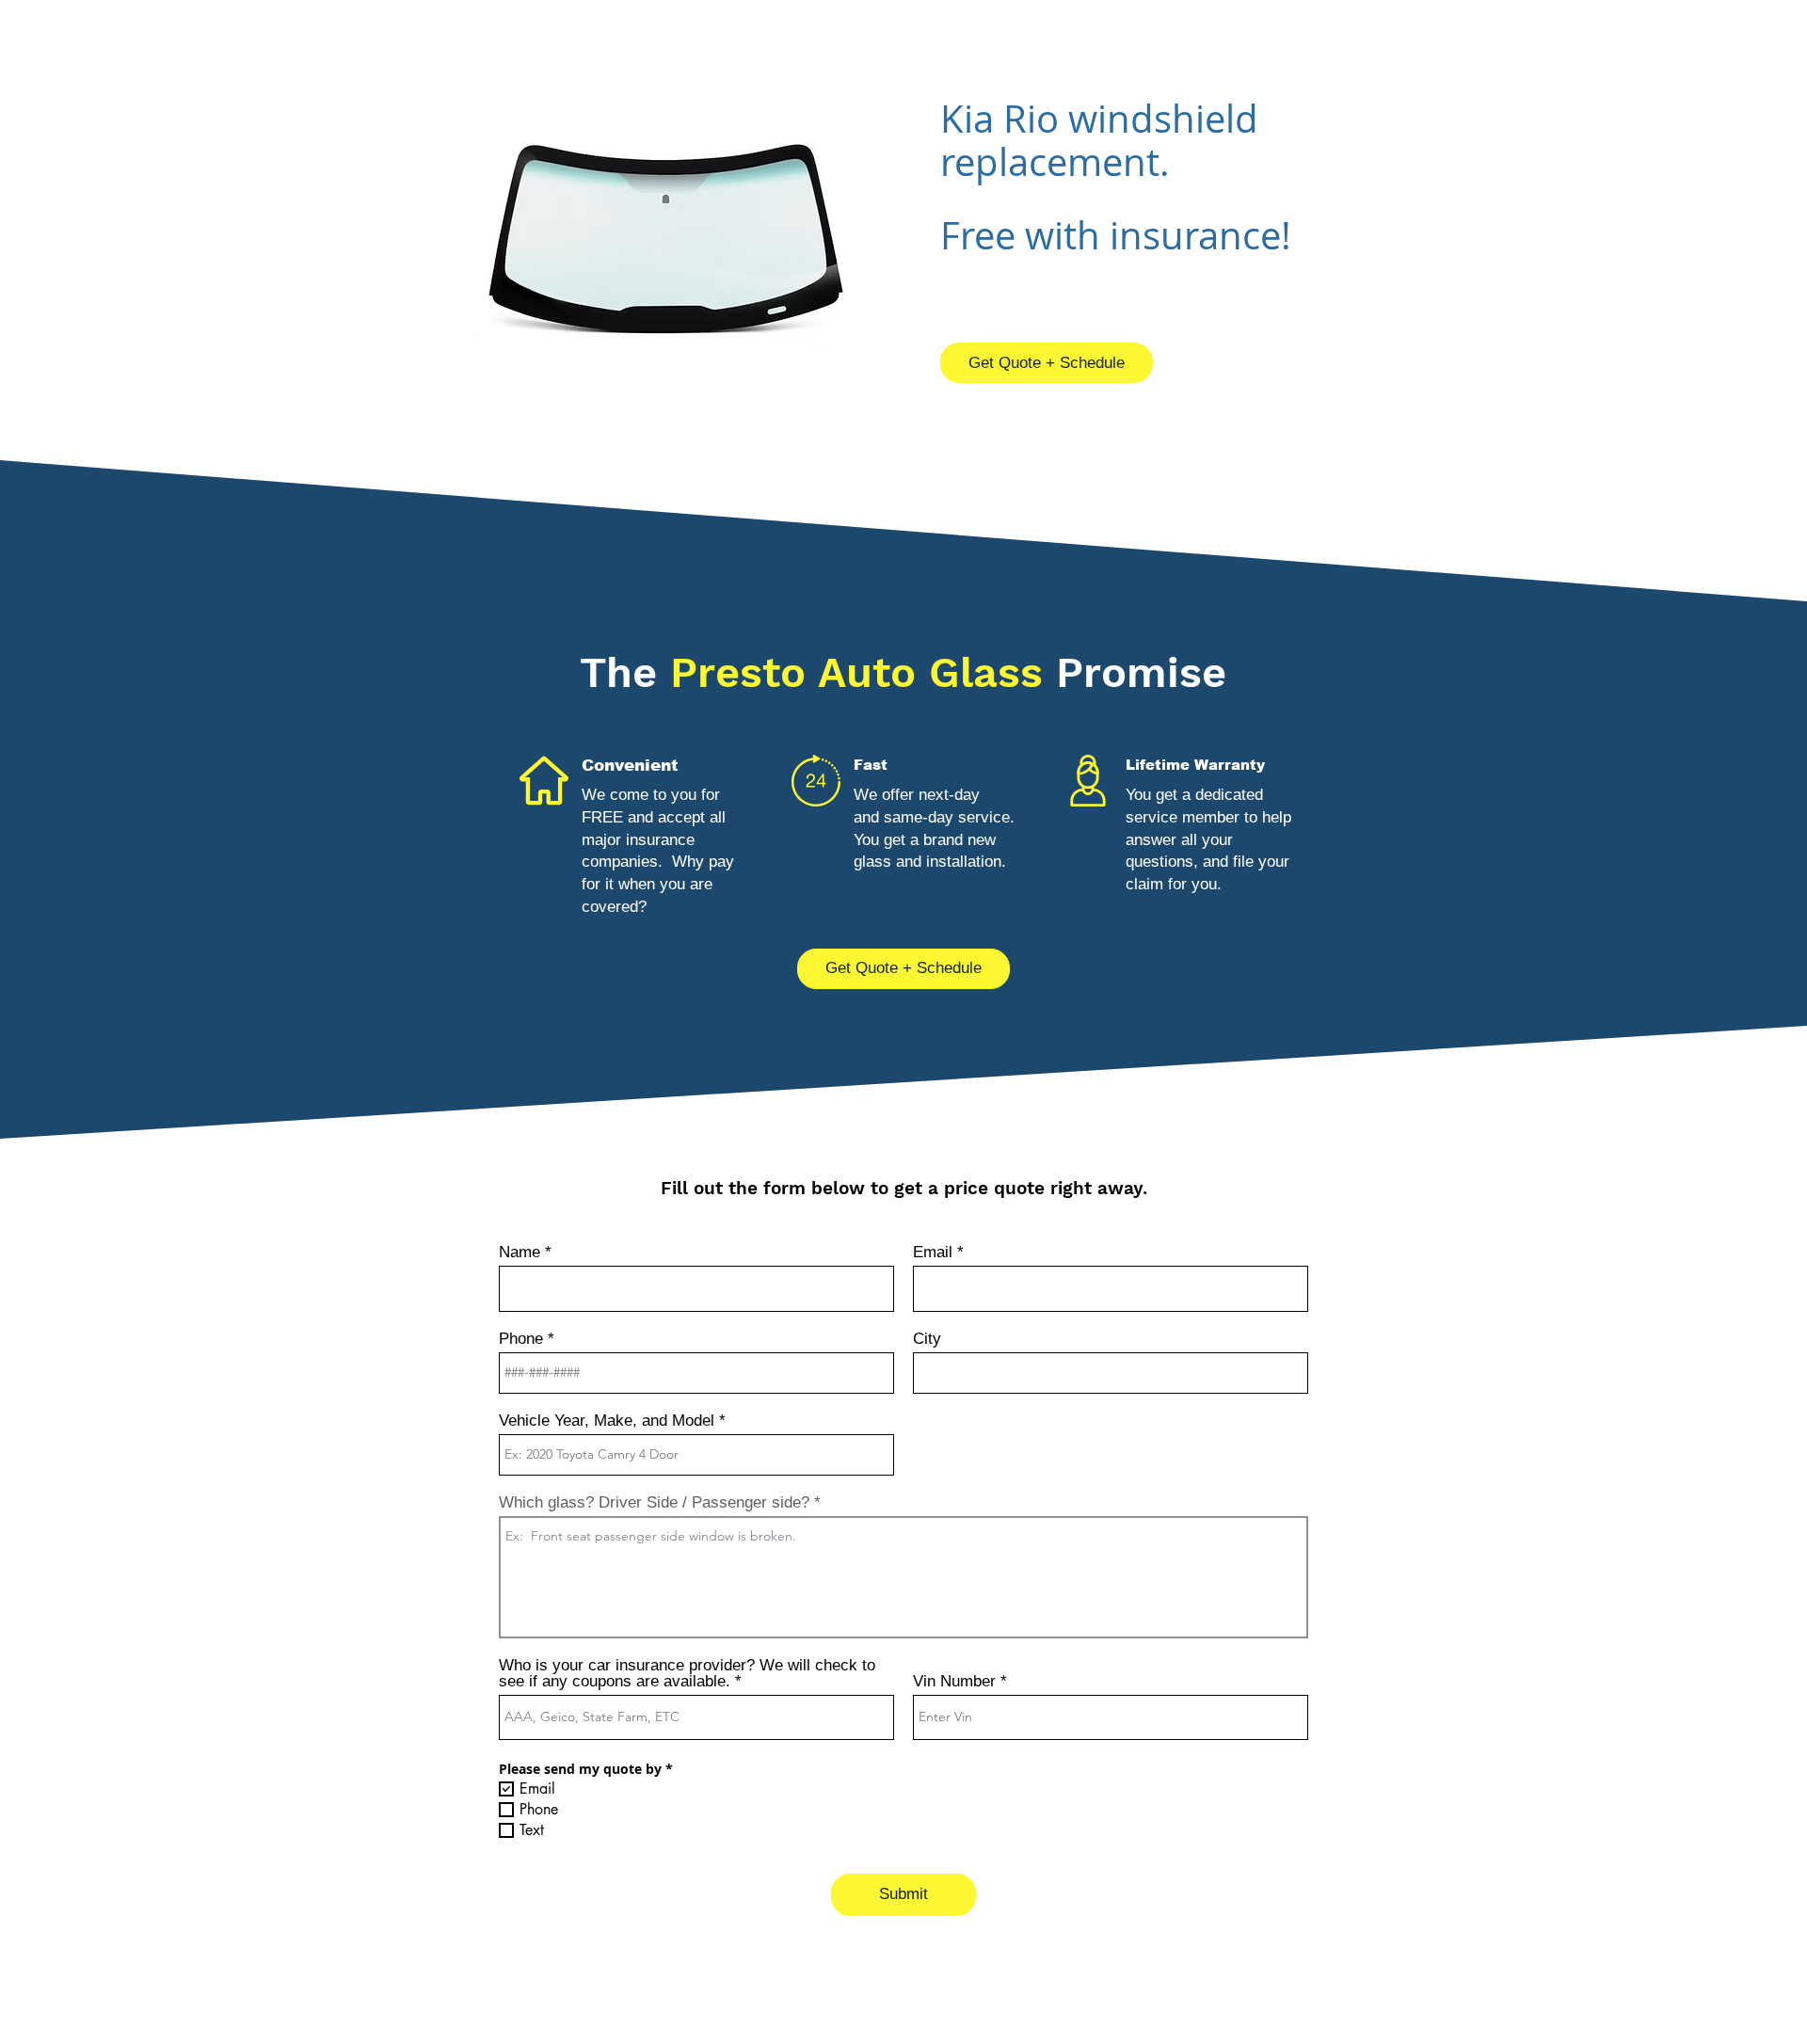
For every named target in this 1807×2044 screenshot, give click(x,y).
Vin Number (954, 1681)
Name (520, 1252)
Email (933, 1252)
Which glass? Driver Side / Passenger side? (654, 1502)
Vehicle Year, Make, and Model (607, 1421)
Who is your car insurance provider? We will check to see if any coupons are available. (687, 1673)
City (927, 1339)
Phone (521, 1339)
